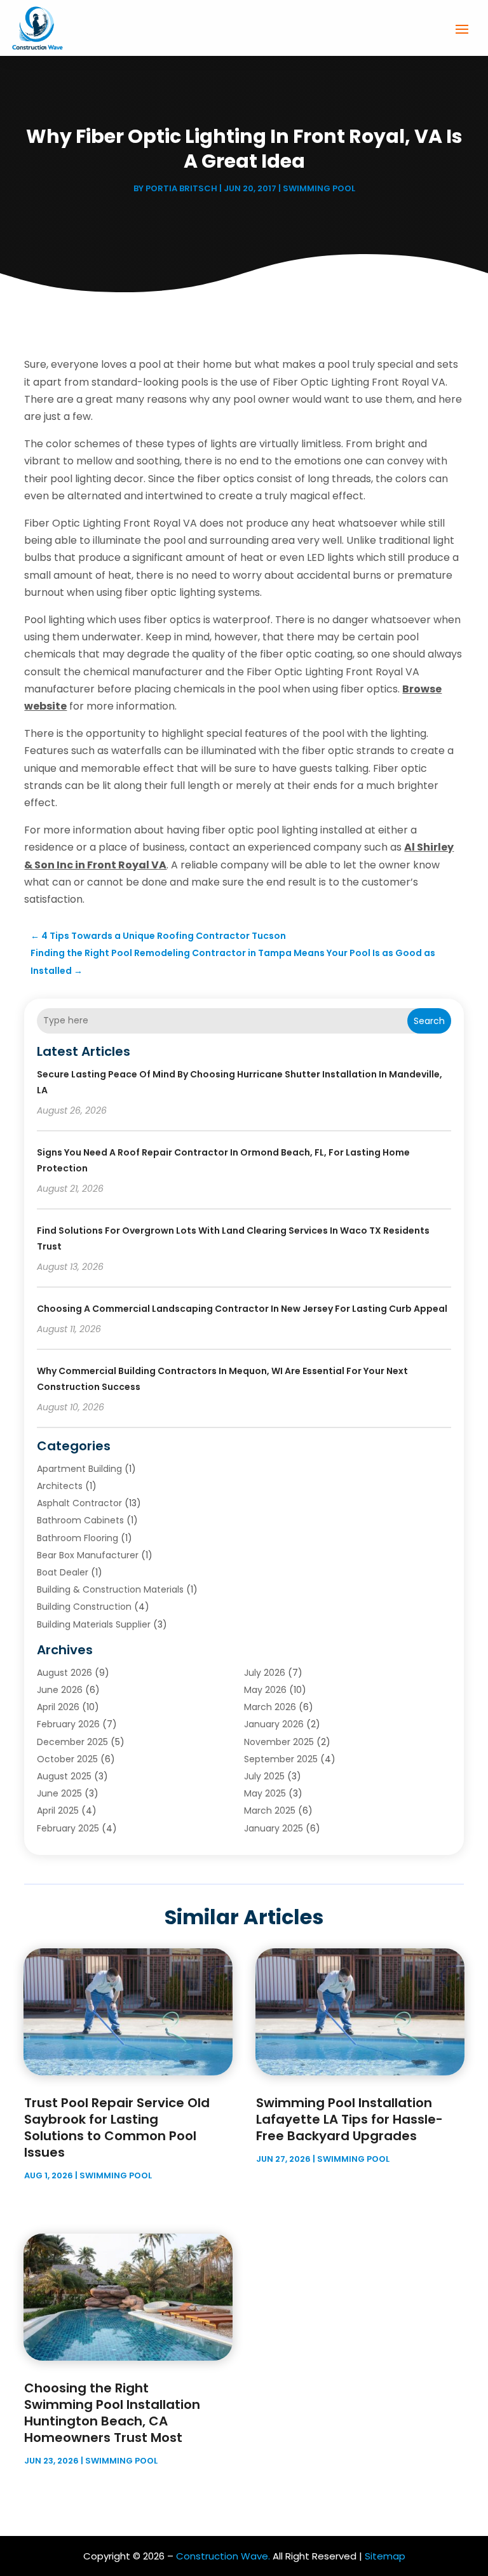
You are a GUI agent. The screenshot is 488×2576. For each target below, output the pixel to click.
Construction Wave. (223, 2556)
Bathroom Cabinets (80, 1520)
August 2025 (64, 1776)
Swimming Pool (319, 188)
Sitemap (385, 2556)
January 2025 (274, 1828)
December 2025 (72, 1742)
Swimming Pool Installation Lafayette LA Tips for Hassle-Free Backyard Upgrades (349, 2119)
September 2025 (281, 1759)
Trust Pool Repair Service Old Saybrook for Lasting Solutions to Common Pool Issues (117, 2128)
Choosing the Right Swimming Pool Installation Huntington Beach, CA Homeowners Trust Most (112, 2413)
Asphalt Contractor (79, 1503)
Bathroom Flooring (78, 1538)
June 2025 (59, 1793)
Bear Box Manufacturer (88, 1555)
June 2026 (60, 1690)
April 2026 (58, 1707)
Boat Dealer (63, 1572)
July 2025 (264, 1776)
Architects (60, 1486)
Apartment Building (79, 1469)
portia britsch (181, 188)
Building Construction (84, 1607)
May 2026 (265, 1690)
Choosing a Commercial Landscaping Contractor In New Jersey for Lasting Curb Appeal (242, 1309)
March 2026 (270, 1707)
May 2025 (265, 1793)
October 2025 (67, 1759)
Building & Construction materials (110, 1589)
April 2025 (58, 1811)
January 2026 (274, 1724)
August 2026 (64, 1673)
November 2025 (279, 1742)
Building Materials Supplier (94, 1624)
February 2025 (68, 1828)
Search (429, 1021)
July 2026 (265, 1673)
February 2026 (68, 1724)
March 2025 (270, 1811)
